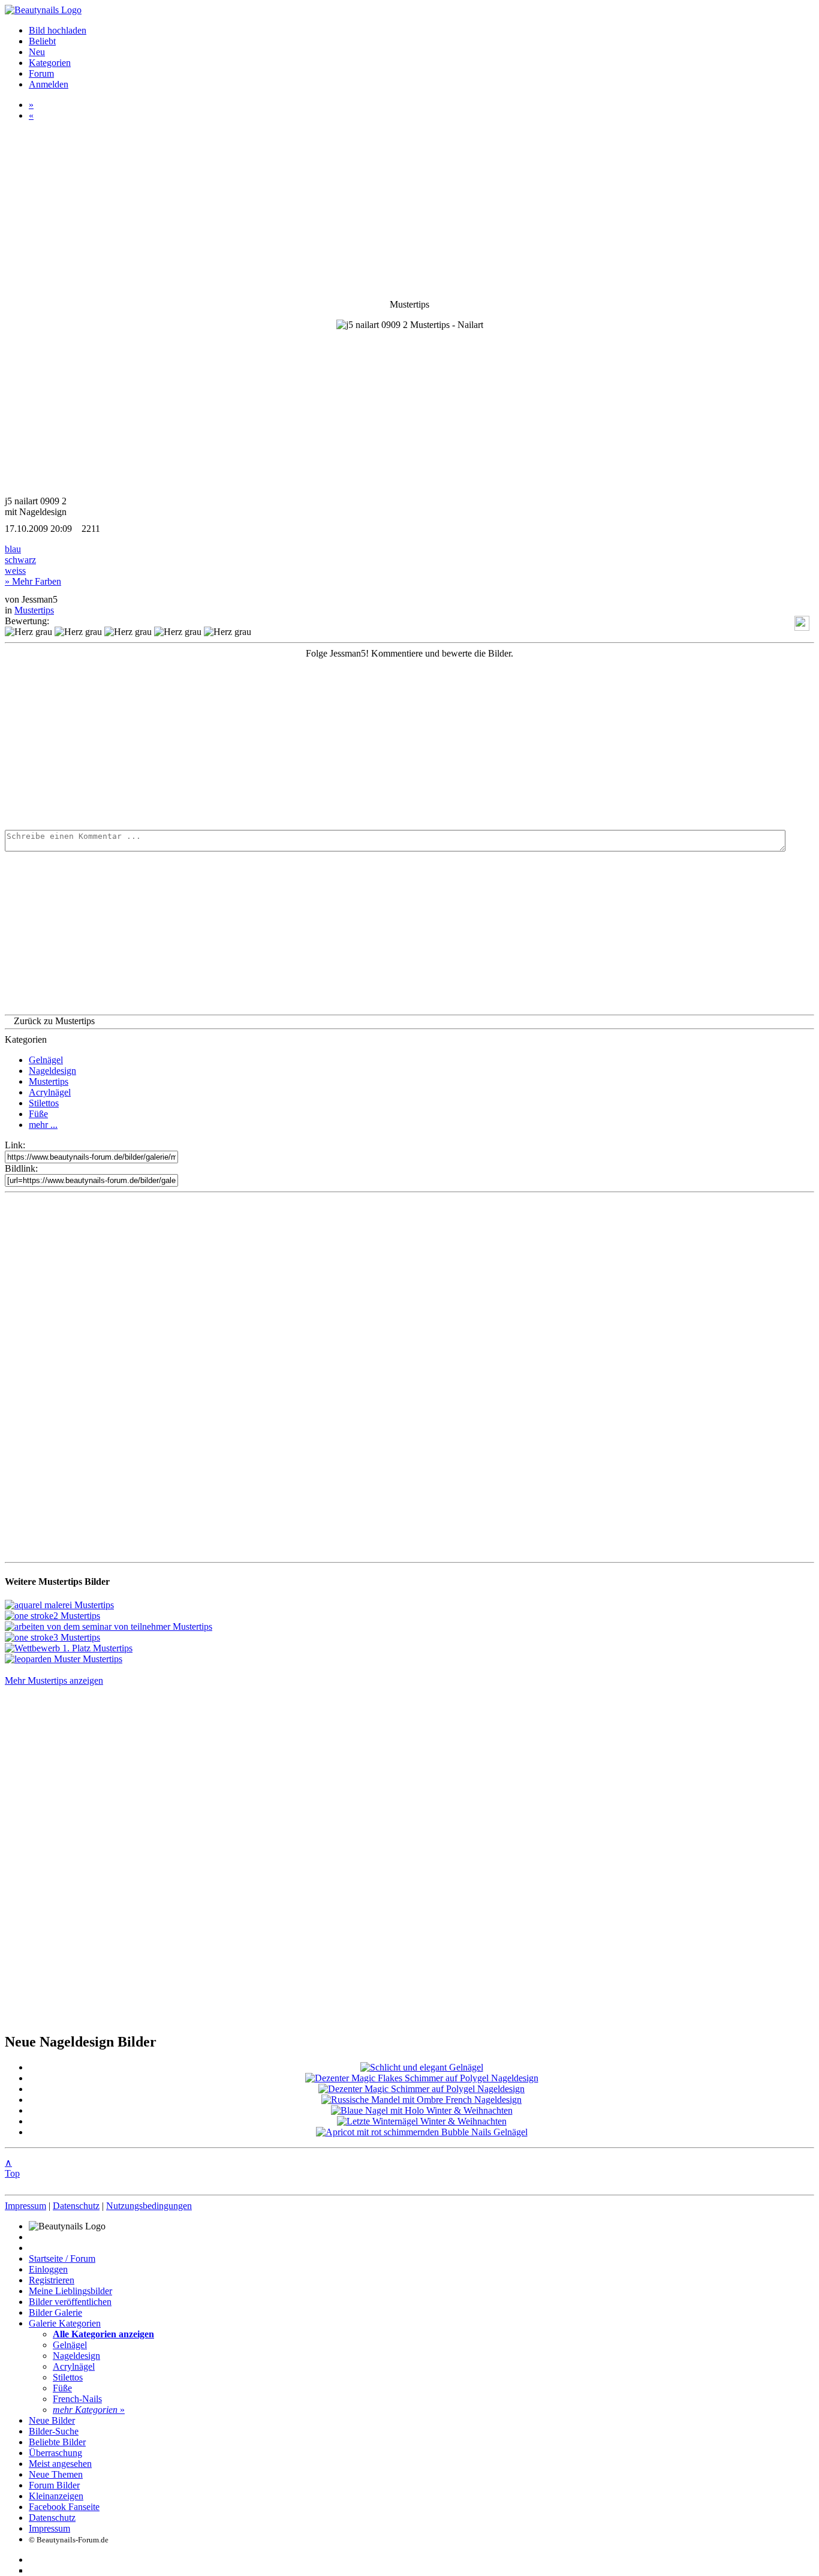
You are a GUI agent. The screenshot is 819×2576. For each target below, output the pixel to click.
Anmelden (49, 84)
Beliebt (42, 41)
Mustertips (34, 610)
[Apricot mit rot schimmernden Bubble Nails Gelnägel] (422, 2132)
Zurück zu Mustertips (54, 1021)
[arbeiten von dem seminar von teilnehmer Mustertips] (109, 1626)
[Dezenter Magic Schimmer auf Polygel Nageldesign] (421, 2089)
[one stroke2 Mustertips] (52, 1616)
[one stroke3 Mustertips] (52, 1637)
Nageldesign (52, 1071)
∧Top (12, 2168)
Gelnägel (46, 1060)
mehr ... (43, 1125)
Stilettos (44, 1103)
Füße (38, 1114)
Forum (41, 73)
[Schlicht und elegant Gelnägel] (422, 2067)
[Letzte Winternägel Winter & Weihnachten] (422, 2121)
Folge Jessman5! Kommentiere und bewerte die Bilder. (409, 653)
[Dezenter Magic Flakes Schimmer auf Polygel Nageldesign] (422, 2078)
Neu (37, 52)
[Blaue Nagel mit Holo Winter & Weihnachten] (422, 2110)
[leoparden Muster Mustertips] (64, 1659)
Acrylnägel (50, 1092)
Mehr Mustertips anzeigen (54, 1680)
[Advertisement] (365, 743)
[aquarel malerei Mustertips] (59, 1605)
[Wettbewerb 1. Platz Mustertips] (69, 1648)
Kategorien (50, 63)
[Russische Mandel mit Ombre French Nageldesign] (421, 2100)
